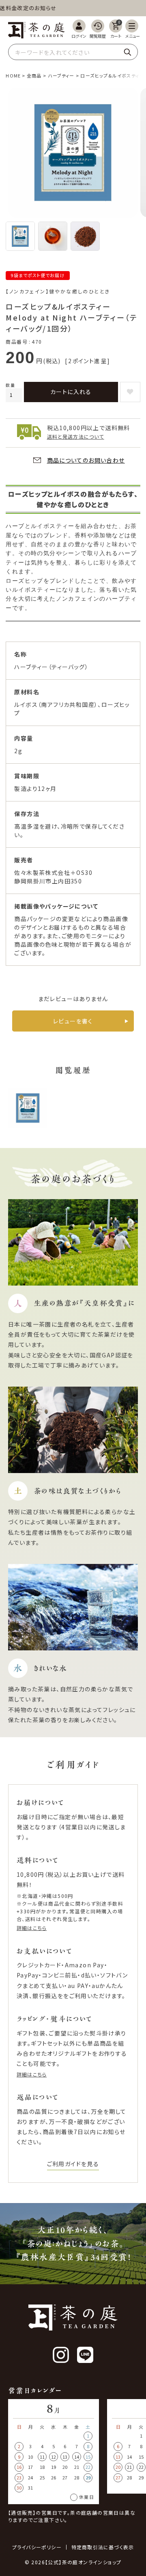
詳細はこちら (32, 1928)
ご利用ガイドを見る (73, 2164)
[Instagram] (61, 2355)
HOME (13, 75)
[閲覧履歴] (98, 29)
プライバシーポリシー (37, 2547)
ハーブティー (61, 75)
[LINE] (85, 2355)
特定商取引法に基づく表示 (103, 2547)
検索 (127, 52)
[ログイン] (79, 29)
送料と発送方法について (76, 436)
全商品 (34, 75)
